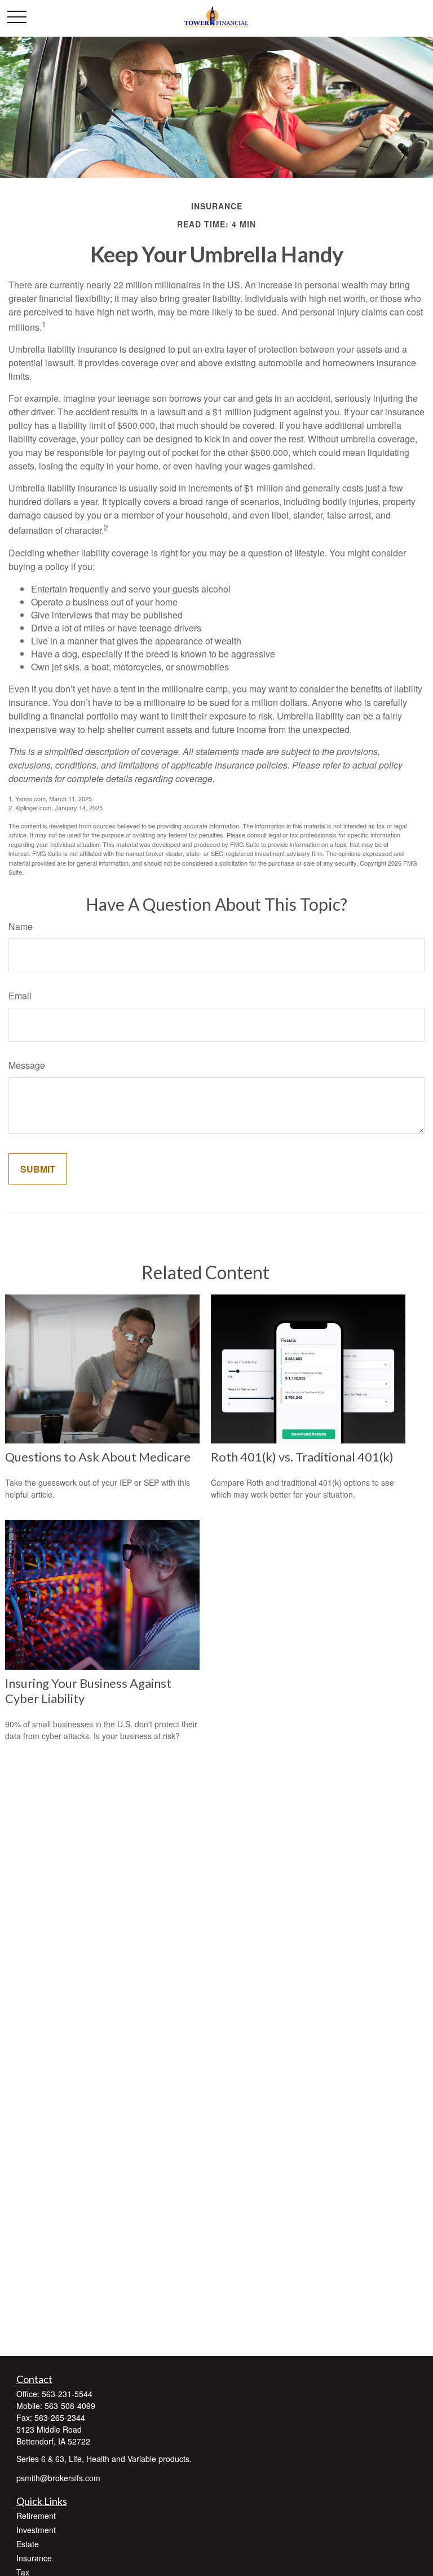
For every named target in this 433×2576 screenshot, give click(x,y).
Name (21, 926)
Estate (28, 2544)
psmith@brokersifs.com (58, 2478)
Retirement (36, 2516)
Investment (36, 2530)
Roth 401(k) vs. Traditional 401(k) (302, 1457)
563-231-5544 (67, 2394)
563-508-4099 (70, 2406)
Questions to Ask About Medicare (98, 1457)
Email (20, 996)
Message (27, 1065)
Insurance (34, 2558)
